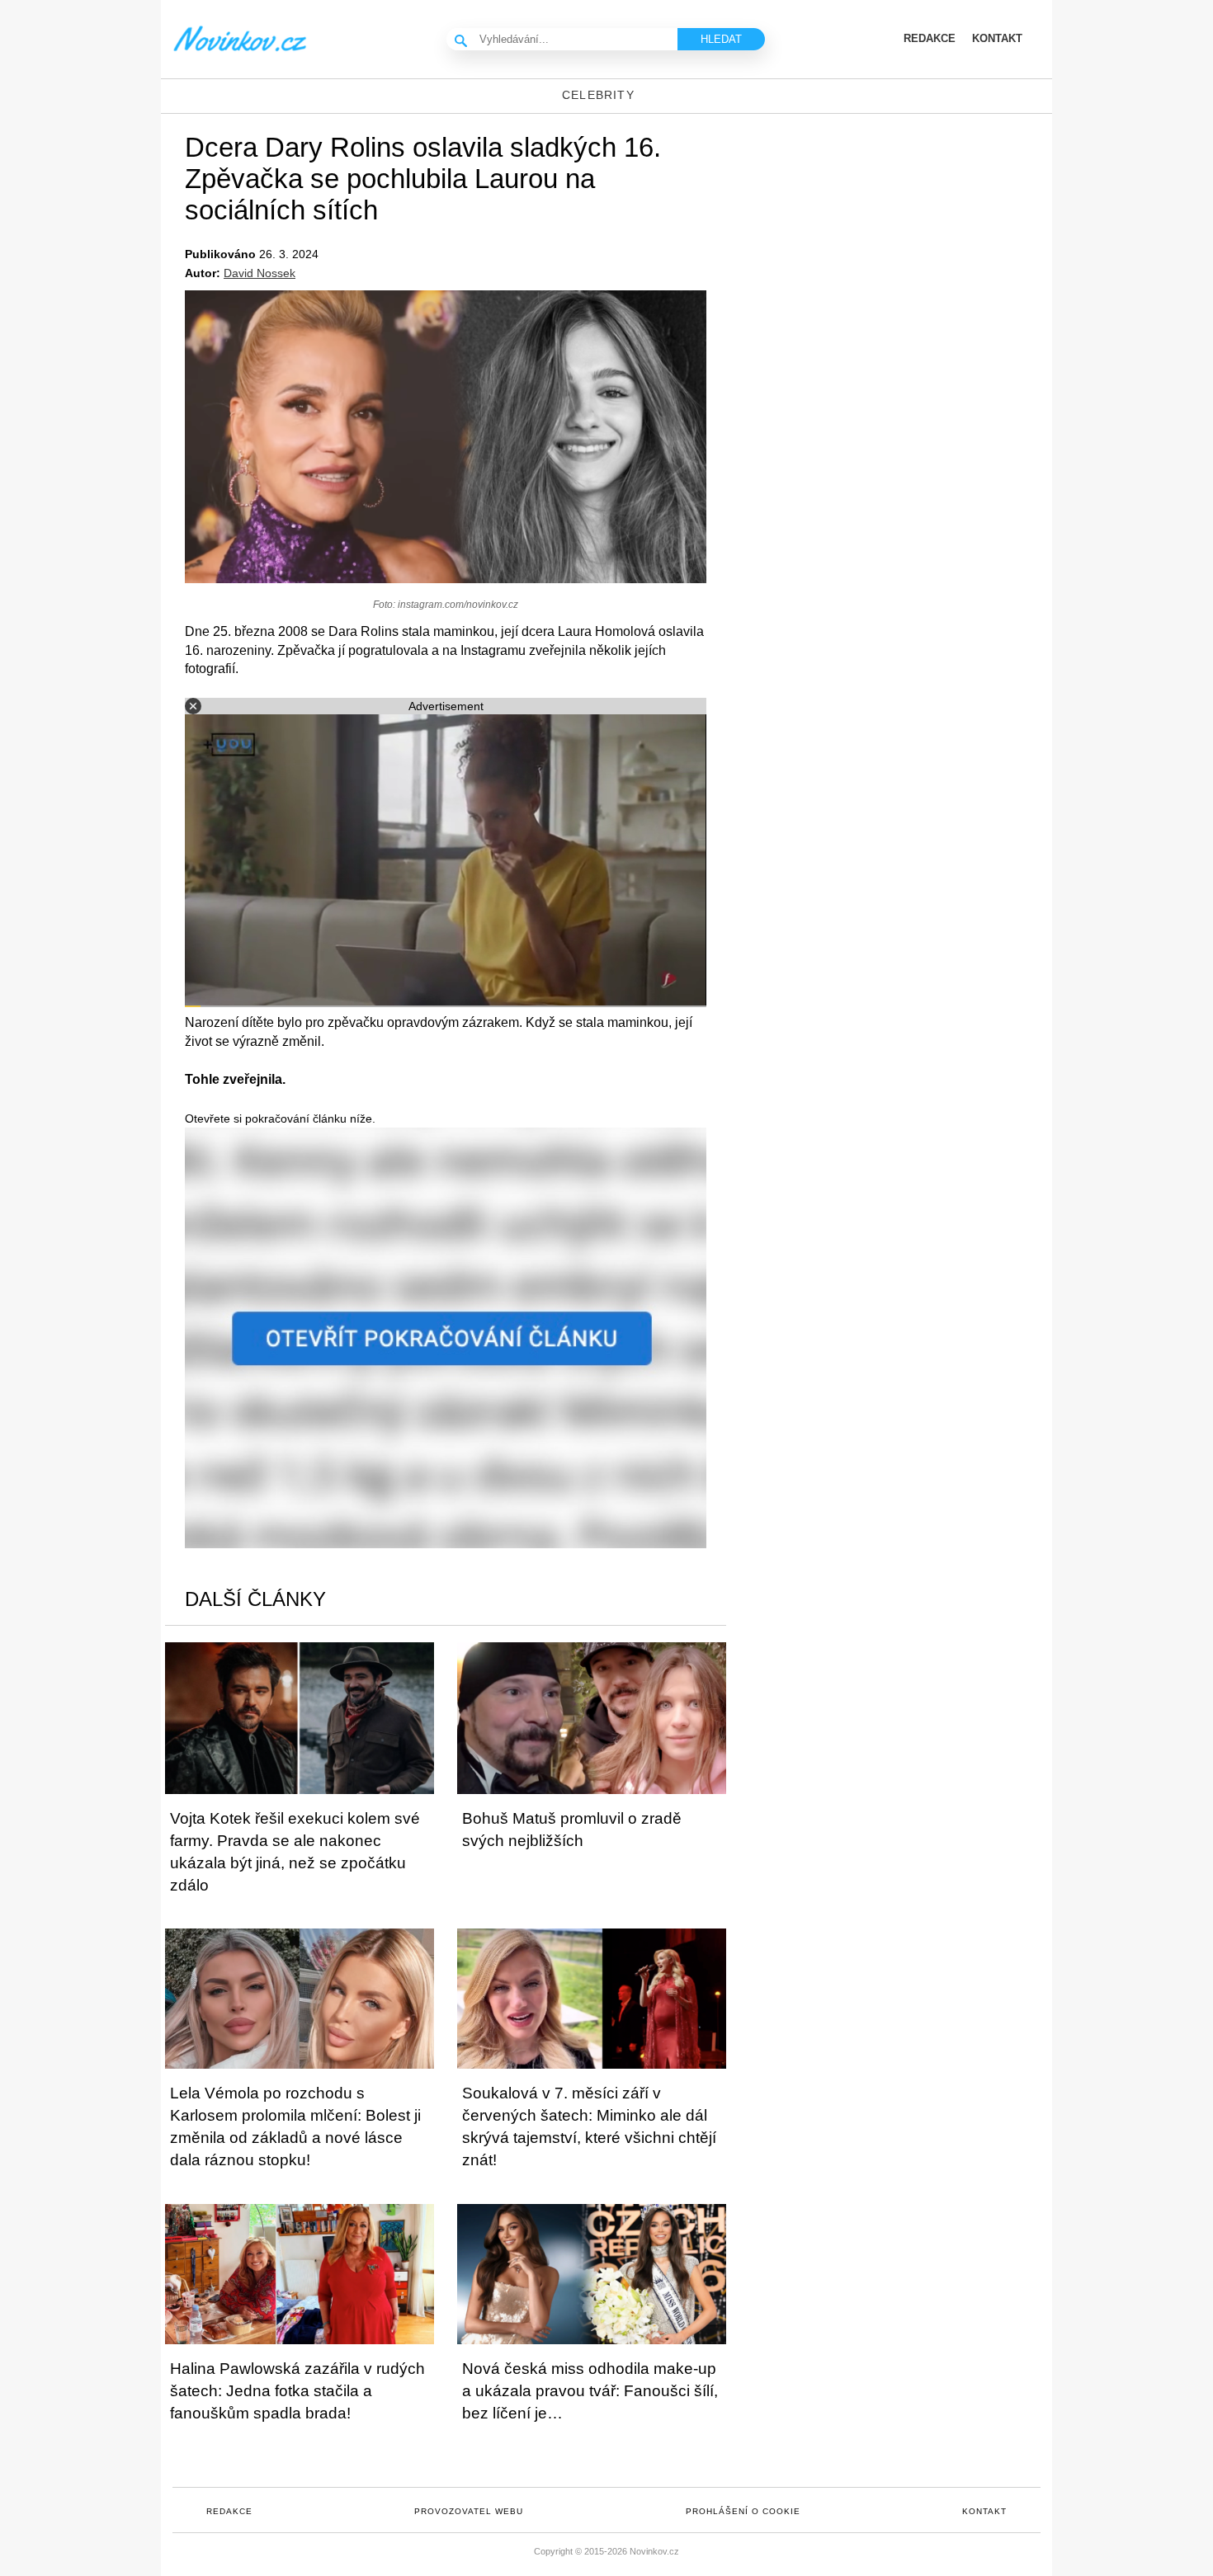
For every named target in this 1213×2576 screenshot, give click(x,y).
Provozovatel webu (469, 2511)
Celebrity (598, 95)
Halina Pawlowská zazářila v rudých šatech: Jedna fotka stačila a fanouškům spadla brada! (297, 2391)
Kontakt (984, 2511)
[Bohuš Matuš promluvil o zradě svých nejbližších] (592, 1718)
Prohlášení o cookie (743, 2511)
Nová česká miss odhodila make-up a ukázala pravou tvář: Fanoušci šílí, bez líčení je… (590, 2391)
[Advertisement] (912, 246)
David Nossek (260, 273)
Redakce (229, 2511)
